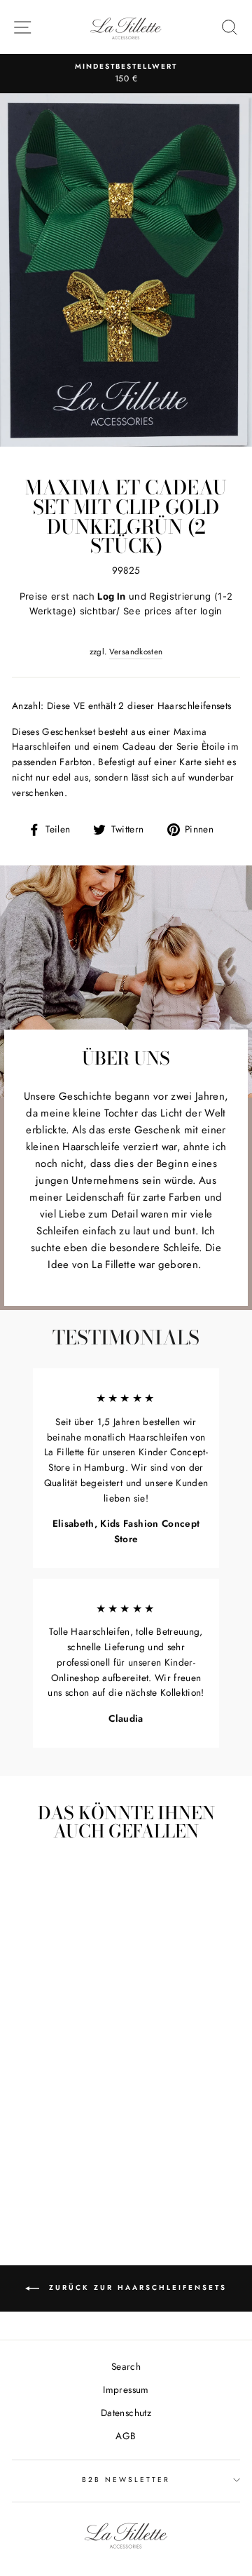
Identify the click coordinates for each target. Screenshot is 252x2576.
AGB (126, 2436)
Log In (111, 596)
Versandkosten (136, 652)
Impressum (126, 2389)
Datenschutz (126, 2413)
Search (126, 2366)
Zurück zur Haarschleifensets (136, 2287)
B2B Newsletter (126, 2480)
